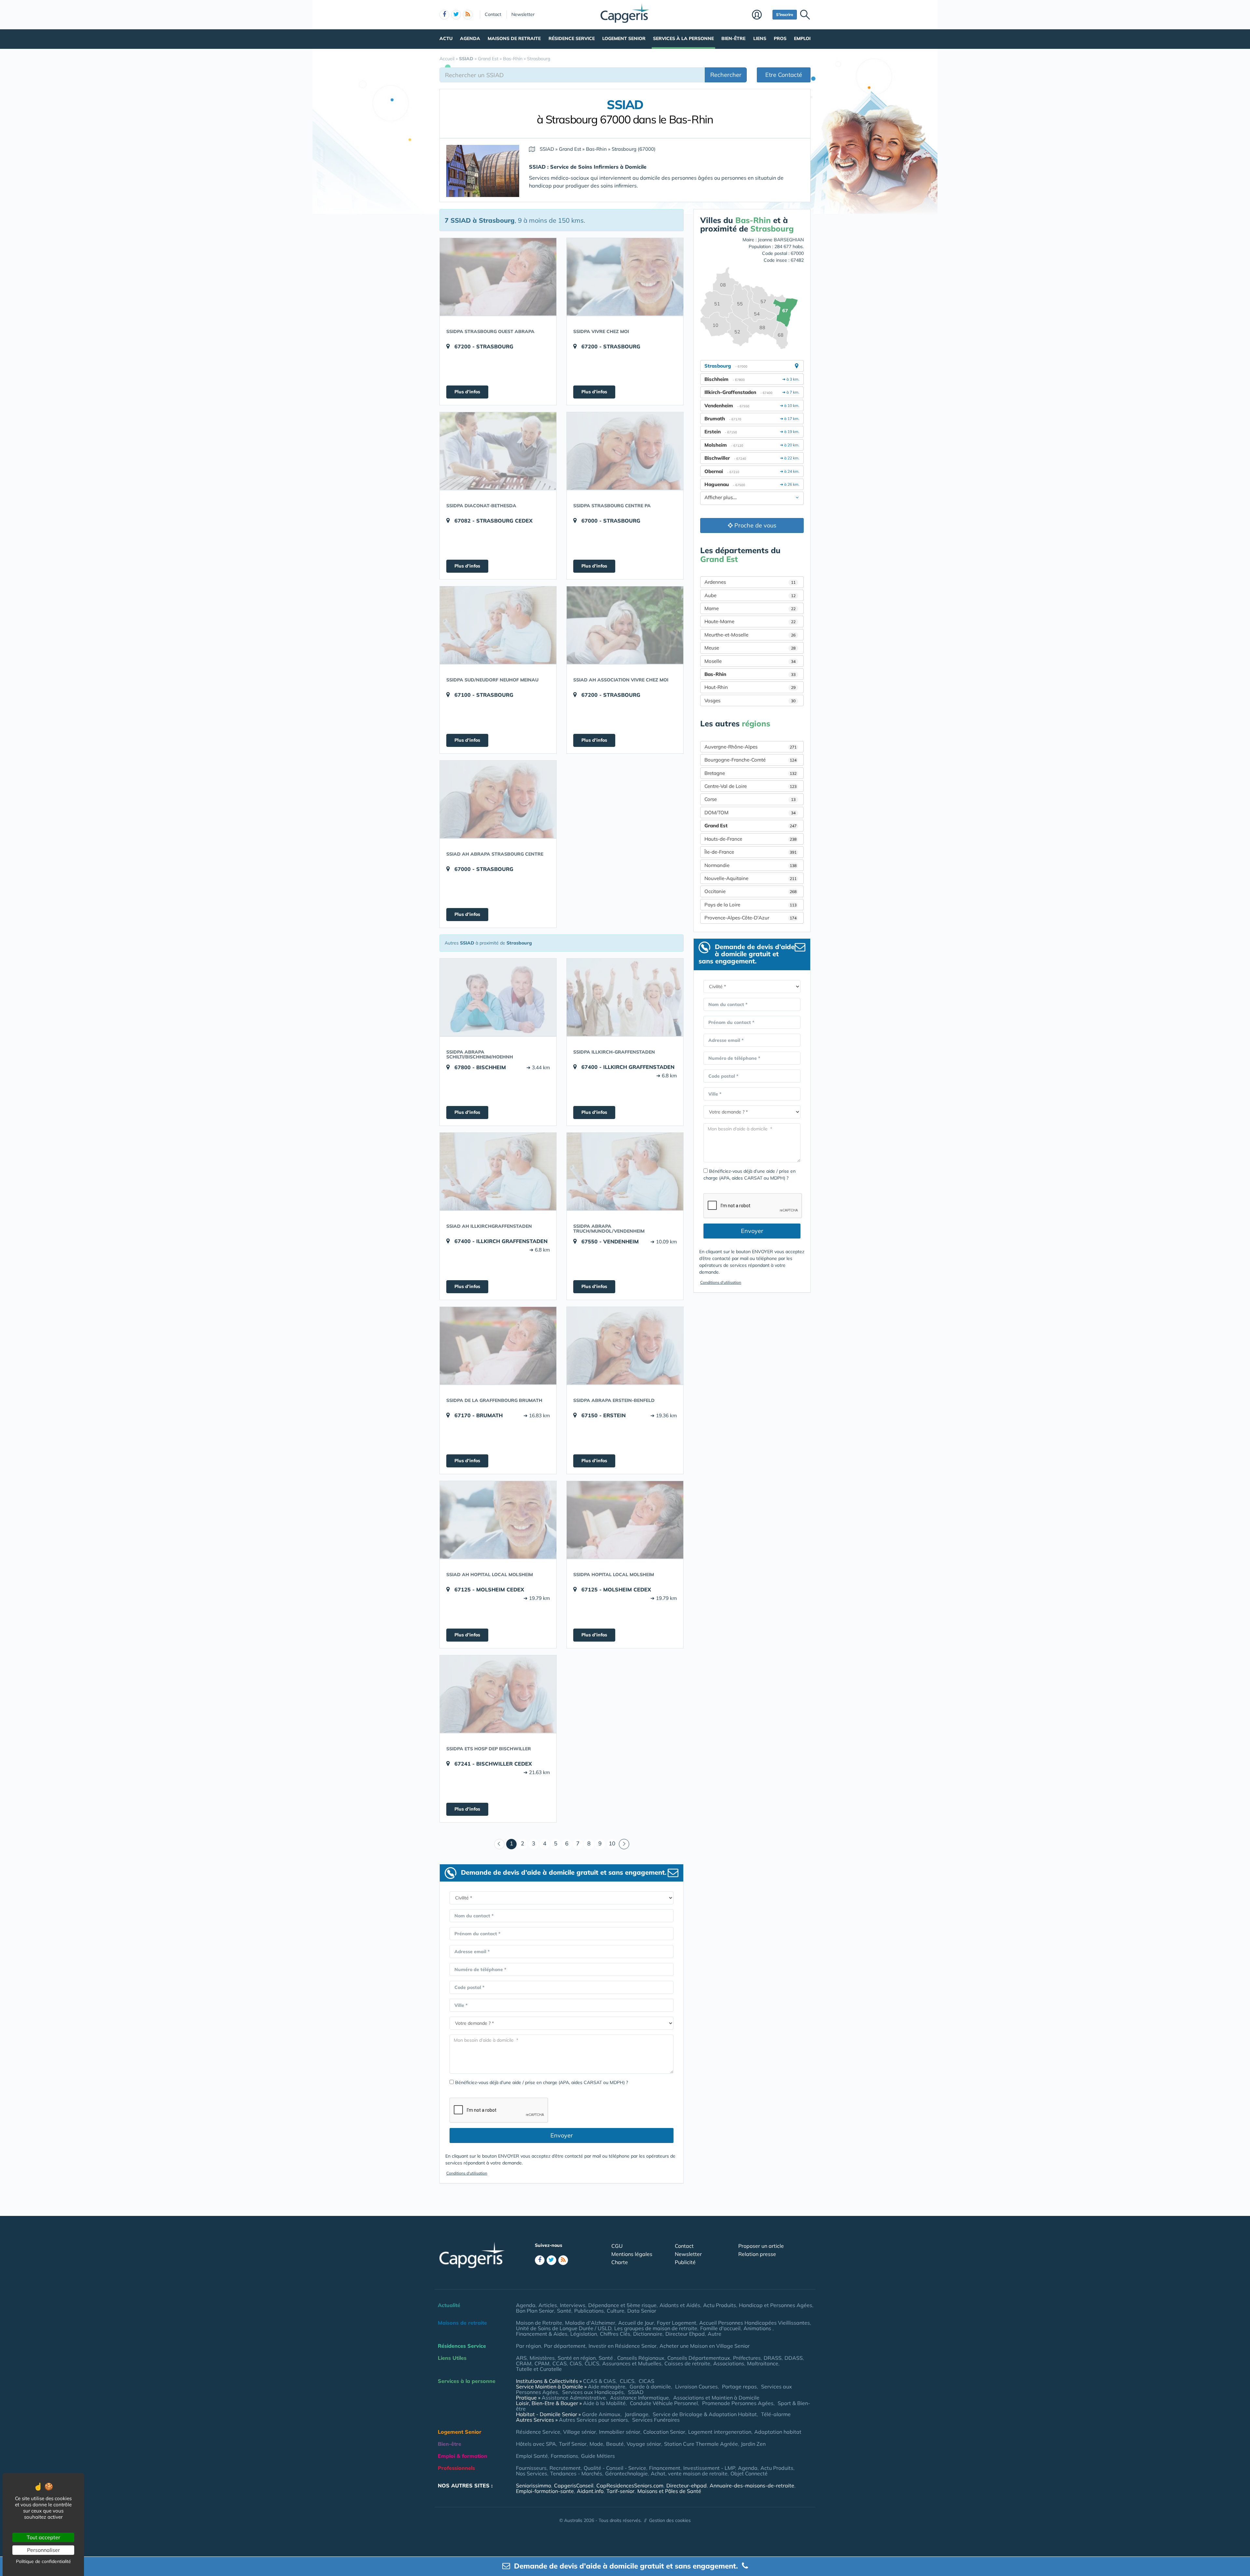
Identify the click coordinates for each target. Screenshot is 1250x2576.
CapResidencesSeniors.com (630, 2485)
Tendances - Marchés (576, 2473)
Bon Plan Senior (535, 2311)
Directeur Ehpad (685, 2334)
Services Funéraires (656, 2420)
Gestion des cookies (670, 2520)
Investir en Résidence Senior (623, 2346)
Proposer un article (761, 2246)
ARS (521, 2358)
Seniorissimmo (534, 2485)
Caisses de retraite (687, 2363)
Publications (589, 2311)
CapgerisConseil (574, 2485)
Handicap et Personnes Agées (776, 2305)
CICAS (646, 2381)
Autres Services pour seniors (593, 2420)
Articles (548, 2305)
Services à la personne (683, 38)
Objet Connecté (749, 2473)
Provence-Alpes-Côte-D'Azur (750, 918)
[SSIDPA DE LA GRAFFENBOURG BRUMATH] (498, 1346)
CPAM (542, 2363)
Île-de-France (750, 852)
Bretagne (750, 773)
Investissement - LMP (709, 2468)
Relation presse (757, 2254)
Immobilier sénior (620, 2432)
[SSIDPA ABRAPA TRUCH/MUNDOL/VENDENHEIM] (625, 1171)
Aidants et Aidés (680, 2305)
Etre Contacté (784, 75)
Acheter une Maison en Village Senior (705, 2346)
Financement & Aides (542, 2334)
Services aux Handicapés (593, 2392)
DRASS (773, 2358)
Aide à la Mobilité (604, 2403)
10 (612, 1843)
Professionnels (456, 2468)
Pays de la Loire (750, 905)
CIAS (576, 2363)
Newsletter (523, 14)
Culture (616, 2311)
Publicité (685, 2262)
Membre (761, 15)
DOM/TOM (750, 812)
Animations (758, 2328)
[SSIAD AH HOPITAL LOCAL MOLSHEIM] (498, 1520)
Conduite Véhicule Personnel (664, 2403)
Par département (565, 2346)
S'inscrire (785, 14)
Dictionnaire (648, 2334)
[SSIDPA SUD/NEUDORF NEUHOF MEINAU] (498, 625)
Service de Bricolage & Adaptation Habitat (705, 2414)
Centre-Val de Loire (750, 786)
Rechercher (726, 75)
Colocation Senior (664, 2432)
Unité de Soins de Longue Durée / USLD (564, 2328)
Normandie (750, 865)
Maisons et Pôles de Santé (669, 2491)
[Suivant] (624, 1844)
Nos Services (532, 2473)
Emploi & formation (463, 2456)
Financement (665, 2468)
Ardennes (750, 582)
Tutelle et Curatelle (539, 2369)
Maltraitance (763, 2363)
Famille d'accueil (720, 2328)
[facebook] (444, 15)
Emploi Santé (532, 2456)
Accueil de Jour (636, 2323)
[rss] (468, 15)
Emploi (802, 38)
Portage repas (739, 2387)
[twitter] (456, 15)
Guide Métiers (598, 2456)
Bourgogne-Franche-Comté (750, 760)
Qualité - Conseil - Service (615, 2468)
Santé (564, 2311)
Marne (750, 608)
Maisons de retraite (514, 38)
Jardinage (637, 2414)
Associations (729, 2363)
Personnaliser (43, 2550)
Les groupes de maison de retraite (656, 2328)
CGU (617, 2246)
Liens (760, 38)
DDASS (794, 2358)
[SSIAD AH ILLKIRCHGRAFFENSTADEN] (498, 1171)
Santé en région (577, 2358)
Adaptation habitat (778, 2432)
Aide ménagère (607, 2387)
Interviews (573, 2305)
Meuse (750, 648)
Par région (528, 2346)
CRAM (524, 2363)
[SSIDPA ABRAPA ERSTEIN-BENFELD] (625, 1346)
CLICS (592, 2363)
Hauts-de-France (750, 839)
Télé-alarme (776, 2414)
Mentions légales (632, 2254)
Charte (620, 2262)
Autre (715, 2334)
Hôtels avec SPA (536, 2444)
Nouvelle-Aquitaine (750, 878)
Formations (564, 2456)
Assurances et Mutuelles (632, 2363)
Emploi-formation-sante (545, 2491)
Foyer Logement (677, 2323)
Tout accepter (43, 2537)
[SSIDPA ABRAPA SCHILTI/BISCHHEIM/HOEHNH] (498, 997)
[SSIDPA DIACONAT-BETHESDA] (498, 451)
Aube (750, 595)
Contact (493, 14)
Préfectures (747, 2358)
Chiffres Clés (615, 2334)
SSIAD (636, 2392)
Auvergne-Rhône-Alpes (750, 747)
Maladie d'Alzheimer (590, 2323)
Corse (750, 799)
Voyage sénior (644, 2444)
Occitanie (750, 891)
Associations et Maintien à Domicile (716, 2398)
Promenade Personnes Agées (738, 2403)
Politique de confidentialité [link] (43, 2561)
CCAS (560, 2363)
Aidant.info (590, 2491)
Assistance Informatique (639, 2398)
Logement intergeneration (720, 2432)
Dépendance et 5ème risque (622, 2305)
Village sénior (580, 2432)
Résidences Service (462, 2346)
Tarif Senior (573, 2444)
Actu (446, 38)
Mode (596, 2444)
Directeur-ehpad (687, 2485)
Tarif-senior (620, 2491)
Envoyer (562, 2135)
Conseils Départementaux (699, 2358)
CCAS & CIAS (599, 2381)
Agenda (470, 38)
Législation (584, 2334)
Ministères (542, 2358)
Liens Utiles (452, 2358)
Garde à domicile (650, 2387)
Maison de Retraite (539, 2323)
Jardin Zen (753, 2444)
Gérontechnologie (626, 2473)
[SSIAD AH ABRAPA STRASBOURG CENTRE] (498, 799)
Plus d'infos (467, 392)
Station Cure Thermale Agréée (701, 2444)
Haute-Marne (750, 621)
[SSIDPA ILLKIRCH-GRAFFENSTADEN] (625, 997)
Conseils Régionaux (641, 2358)
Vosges (750, 700)
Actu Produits (720, 2305)
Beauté (615, 2444)
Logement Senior (624, 38)
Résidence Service (572, 38)
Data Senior (642, 2311)
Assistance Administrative (574, 2398)
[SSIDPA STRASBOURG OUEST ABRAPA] (498, 277)
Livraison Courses (696, 2387)
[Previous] (499, 1844)
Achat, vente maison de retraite (689, 2473)
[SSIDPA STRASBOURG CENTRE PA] (625, 451)
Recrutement (565, 2468)
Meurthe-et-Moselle (750, 635)
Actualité (449, 2305)
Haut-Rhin (750, 687)
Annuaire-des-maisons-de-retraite (752, 2485)
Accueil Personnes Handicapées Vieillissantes (755, 2323)
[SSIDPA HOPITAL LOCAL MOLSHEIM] (625, 1520)
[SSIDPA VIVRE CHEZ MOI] (625, 277)
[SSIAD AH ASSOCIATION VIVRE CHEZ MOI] (625, 625)
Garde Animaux (601, 2414)
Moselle (750, 661)
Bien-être (733, 38)
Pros (780, 38)
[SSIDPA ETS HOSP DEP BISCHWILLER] (498, 1694)
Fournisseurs (531, 2468)
